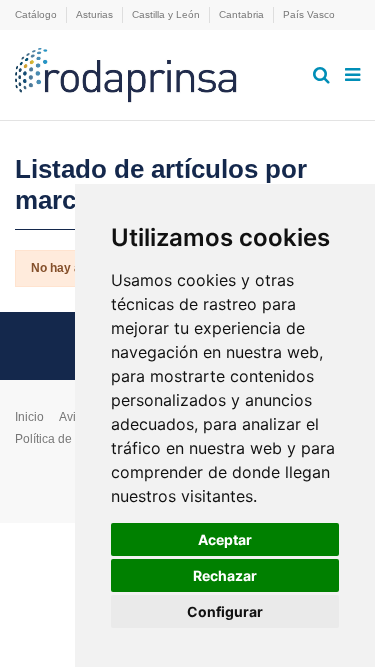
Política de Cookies (67, 439)
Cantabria (243, 14)
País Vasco (309, 14)
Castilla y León (167, 14)
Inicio (29, 417)
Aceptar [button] (225, 539)
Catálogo (37, 14)
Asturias (96, 14)
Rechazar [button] (225, 575)
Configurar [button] (225, 611)
